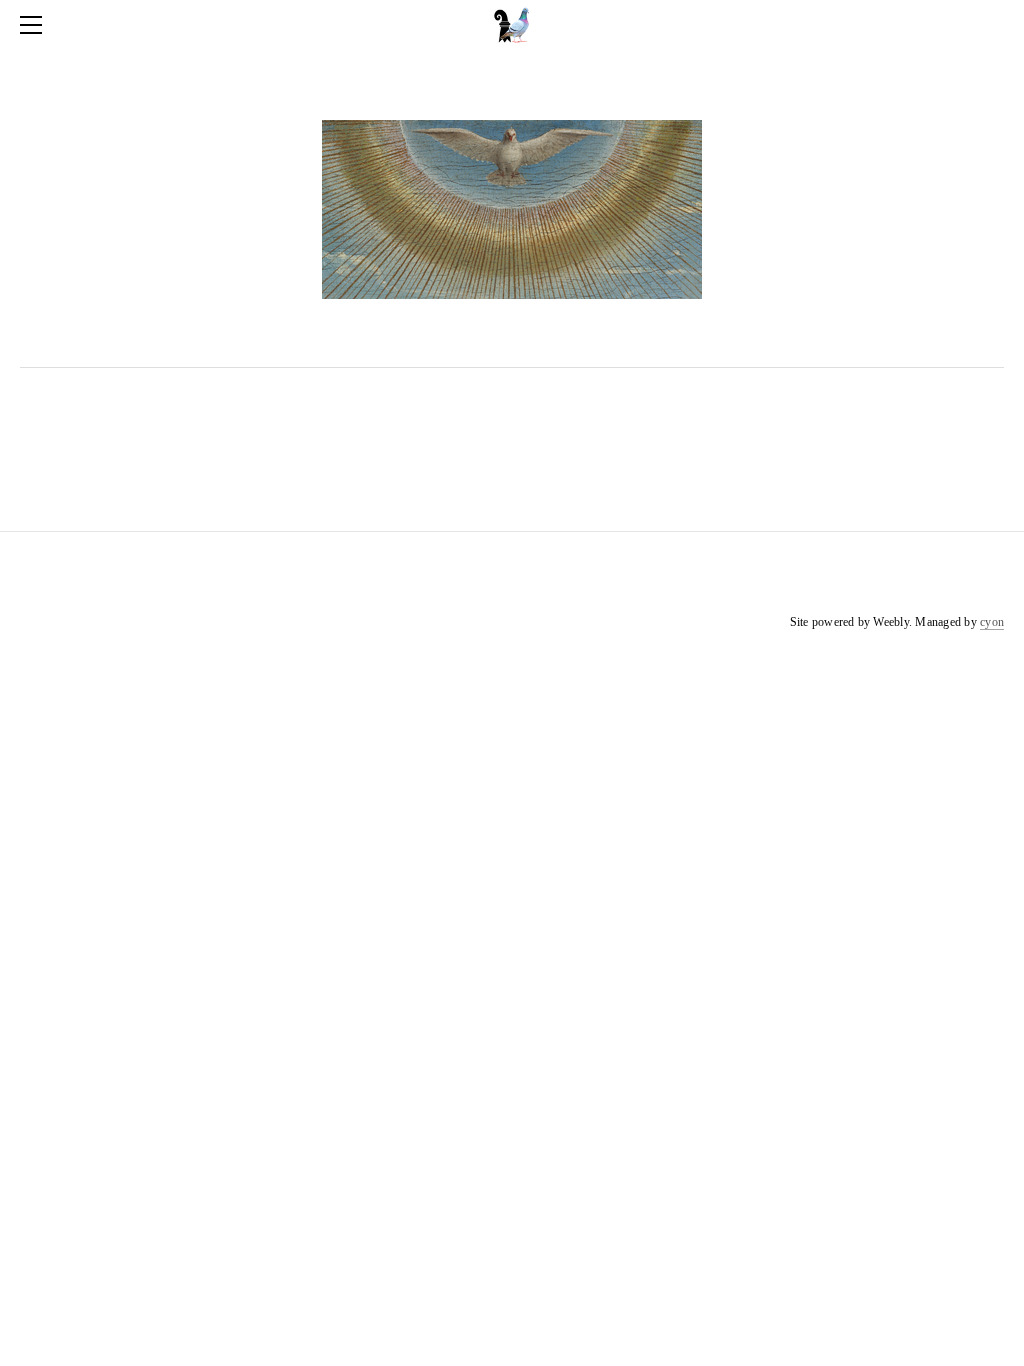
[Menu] (35, 25)
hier (628, 335)
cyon (992, 622)
